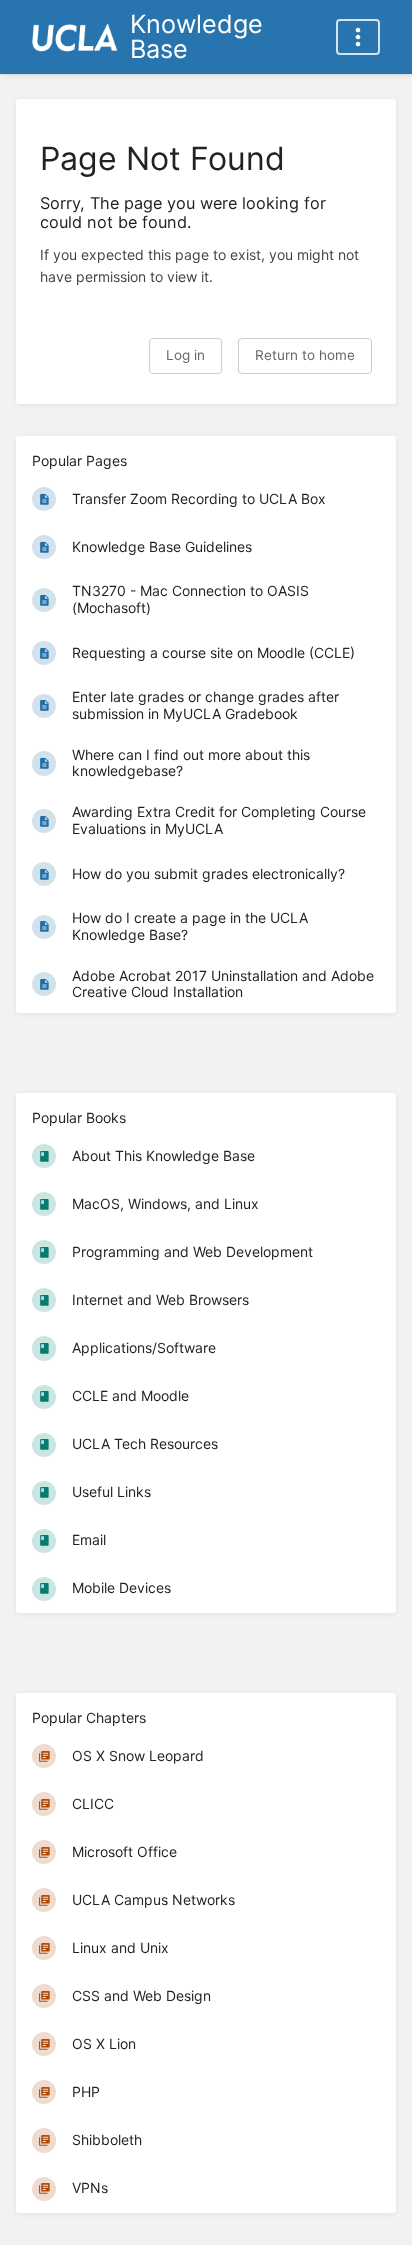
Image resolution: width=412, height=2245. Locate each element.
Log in (185, 355)
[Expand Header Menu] (358, 37)
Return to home (305, 355)
